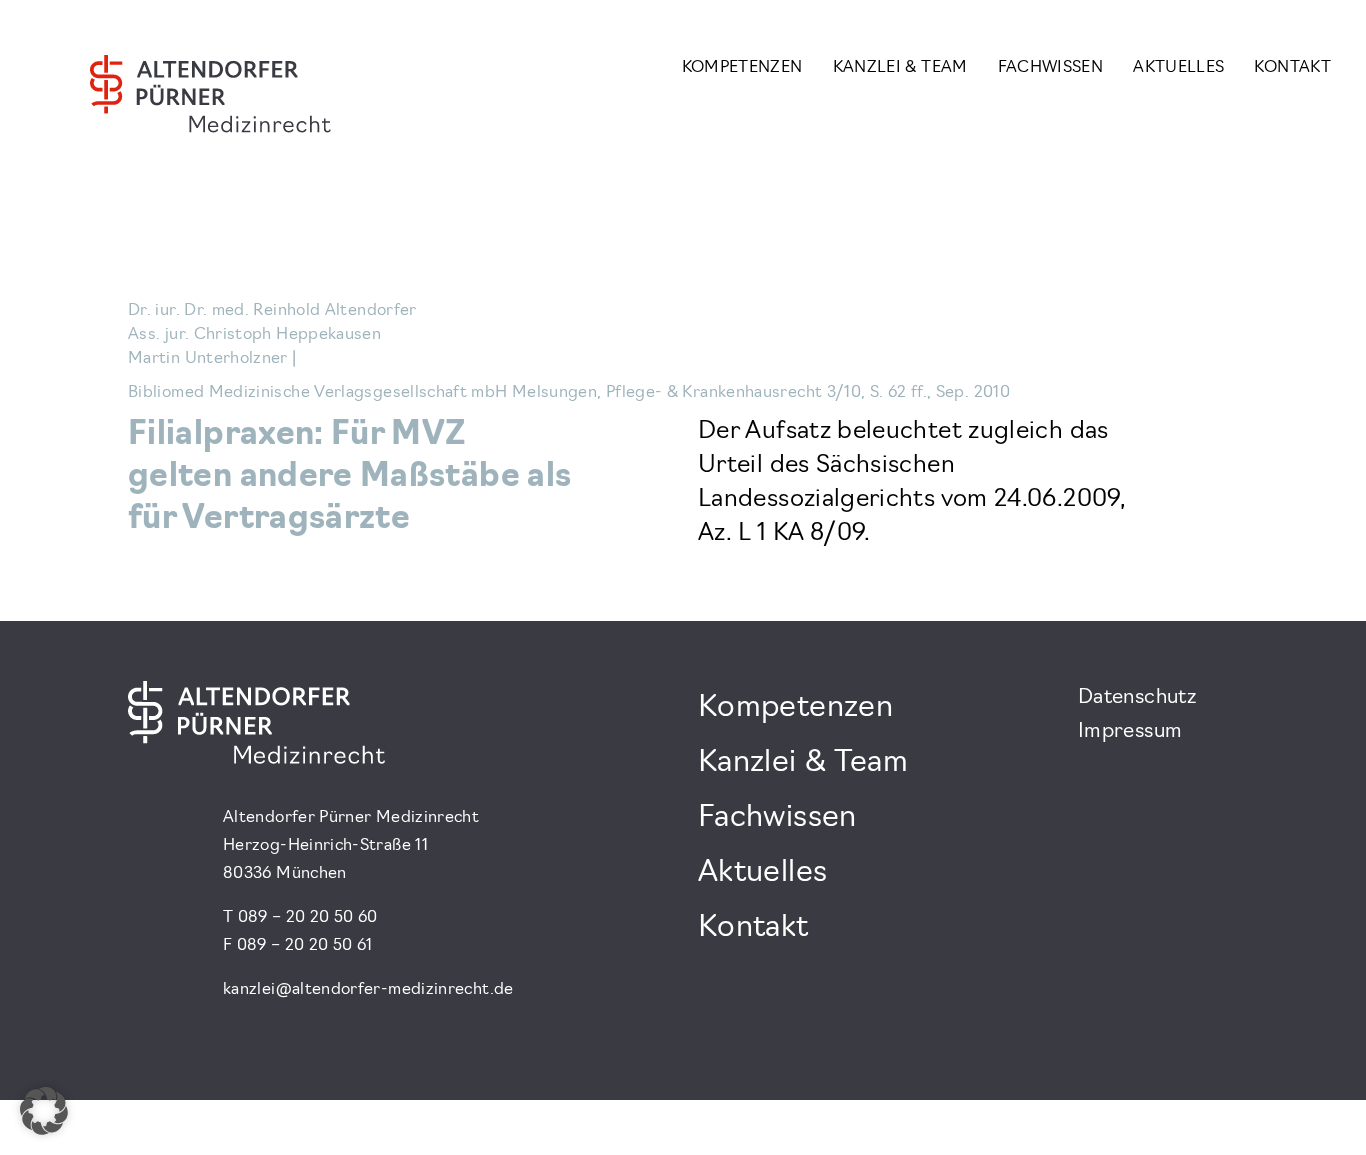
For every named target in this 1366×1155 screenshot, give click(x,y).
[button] (44, 1111)
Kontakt (1292, 68)
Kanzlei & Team (900, 68)
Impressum (1130, 732)
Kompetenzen (742, 68)
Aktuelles (1178, 68)
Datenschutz (1137, 698)
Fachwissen (1051, 68)
